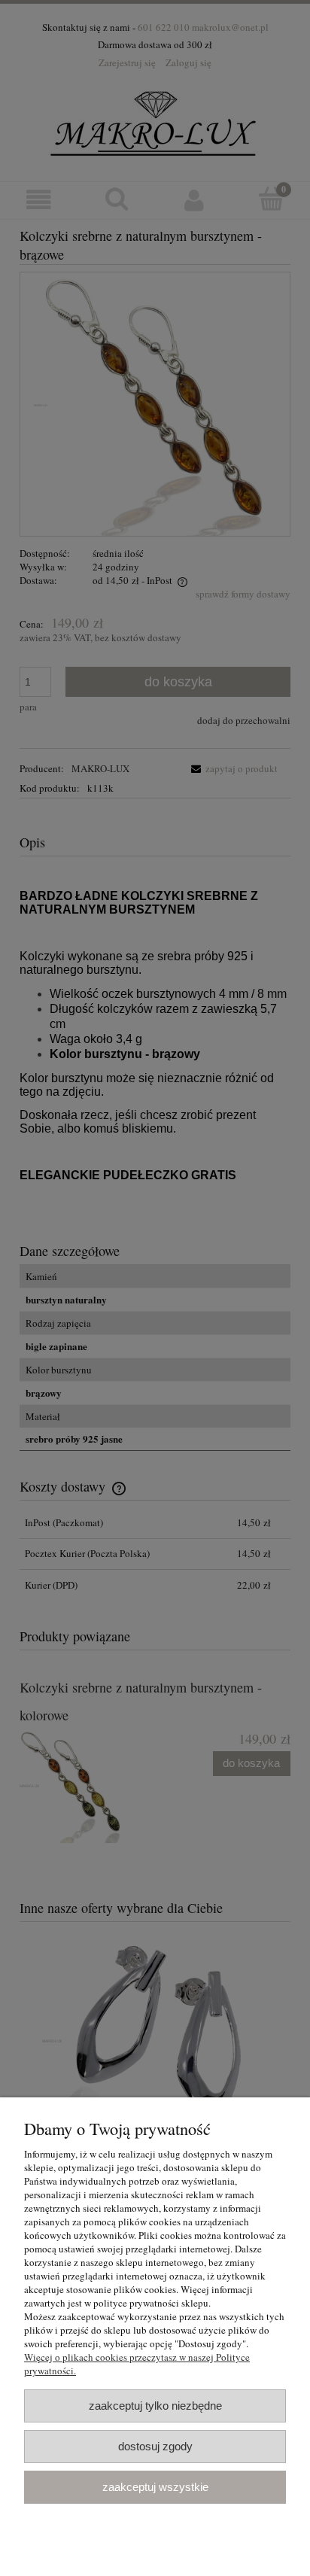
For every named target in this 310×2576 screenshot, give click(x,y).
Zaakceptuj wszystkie (155, 2487)
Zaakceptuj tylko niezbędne (155, 2406)
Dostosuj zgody (155, 2446)
